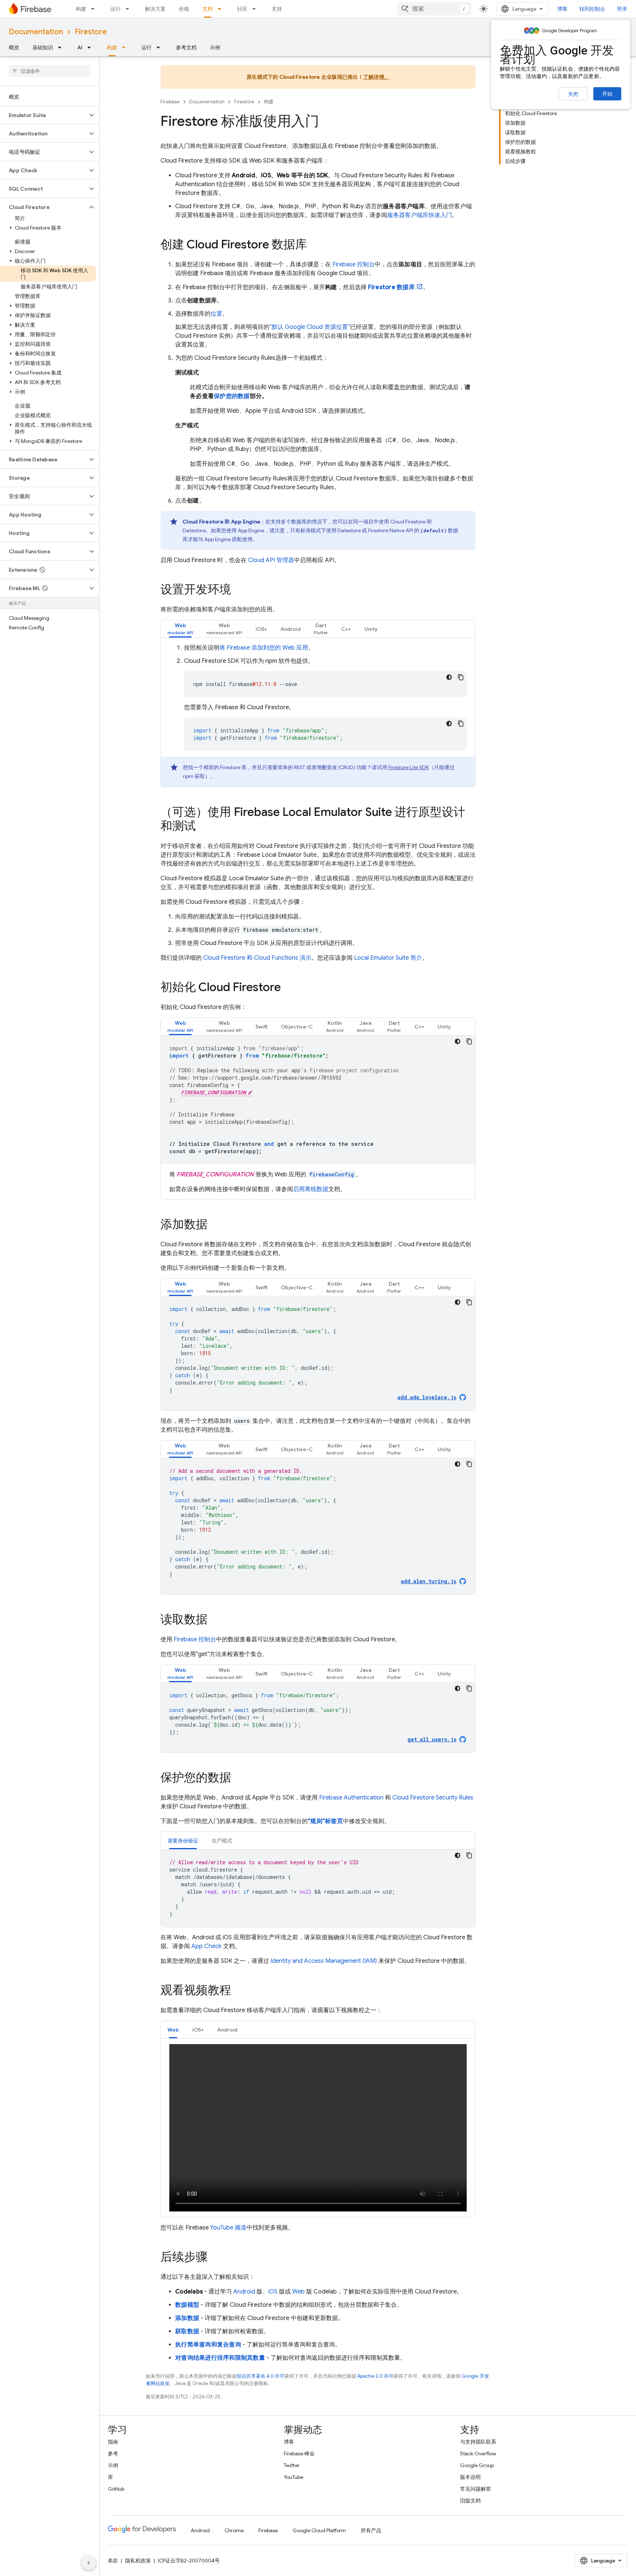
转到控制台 (592, 9)
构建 (81, 9)
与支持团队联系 (478, 2442)
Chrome (234, 2530)
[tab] (180, 629)
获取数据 (187, 2331)
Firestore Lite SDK (409, 767)
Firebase (170, 102)
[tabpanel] (318, 715)
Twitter (292, 2465)
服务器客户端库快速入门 (420, 215)
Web (298, 2292)
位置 (216, 314)
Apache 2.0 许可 (375, 2376)
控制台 (354, 264)
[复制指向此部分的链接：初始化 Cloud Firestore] (288, 988)
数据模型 (187, 2305)
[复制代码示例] (461, 677)
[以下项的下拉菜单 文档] (222, 9)
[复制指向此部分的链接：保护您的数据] (239, 1779)
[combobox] (434, 9)
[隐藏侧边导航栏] (89, 2563)
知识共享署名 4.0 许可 (261, 2376)
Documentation (36, 32)
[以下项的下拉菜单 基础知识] (62, 47)
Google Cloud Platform (319, 2530)
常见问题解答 (476, 2489)
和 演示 (257, 958)
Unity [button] (371, 629)
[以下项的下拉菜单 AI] (91, 47)
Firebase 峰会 (299, 2454)
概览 (14, 47)
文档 (208, 9)
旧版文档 (470, 2501)
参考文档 (186, 47)
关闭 (573, 94)
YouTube (294, 2477)
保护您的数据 (232, 396)
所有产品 (371, 2530)
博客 (562, 9)
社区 (242, 9)
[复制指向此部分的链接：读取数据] (215, 1620)
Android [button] (291, 629)
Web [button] (173, 2030)
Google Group (477, 2465)
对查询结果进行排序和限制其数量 (220, 2358)
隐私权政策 (138, 2561)
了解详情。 (376, 77)
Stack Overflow (478, 2454)
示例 (215, 47)
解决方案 (155, 9)
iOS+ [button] (261, 629)
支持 (277, 9)
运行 (116, 9)
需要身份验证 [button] (183, 1841)
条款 (113, 2561)
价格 (184, 9)
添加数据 (187, 2318)
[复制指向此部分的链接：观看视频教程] (239, 1991)
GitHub (116, 2489)
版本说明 (470, 2477)
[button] (44, 115)
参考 (113, 2454)
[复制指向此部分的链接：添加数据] (215, 1225)
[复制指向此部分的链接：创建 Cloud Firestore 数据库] (314, 245)
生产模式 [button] (222, 1841)
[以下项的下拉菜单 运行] (130, 9)
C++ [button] (346, 629)
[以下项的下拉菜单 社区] (256, 9)
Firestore (91, 32)
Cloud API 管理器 (271, 560)
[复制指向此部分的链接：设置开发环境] (239, 590)
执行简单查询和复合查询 (208, 2345)
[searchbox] (50, 71)
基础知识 (43, 47)
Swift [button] (262, 1287)
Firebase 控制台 (195, 1639)
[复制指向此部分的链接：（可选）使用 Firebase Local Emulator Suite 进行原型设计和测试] (203, 827)
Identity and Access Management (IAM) (324, 1961)
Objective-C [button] (297, 1287)
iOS (273, 2292)
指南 (113, 2442)
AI (80, 47)
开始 (607, 94)
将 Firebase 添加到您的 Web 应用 (264, 648)
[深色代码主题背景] (449, 677)
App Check (206, 1946)
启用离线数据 (311, 1189)
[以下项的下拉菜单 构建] (95, 9)
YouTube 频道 (228, 2228)
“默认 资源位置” (310, 327)
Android (244, 2292)
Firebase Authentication (351, 1798)
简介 (388, 958)
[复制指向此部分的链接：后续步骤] (215, 2257)
